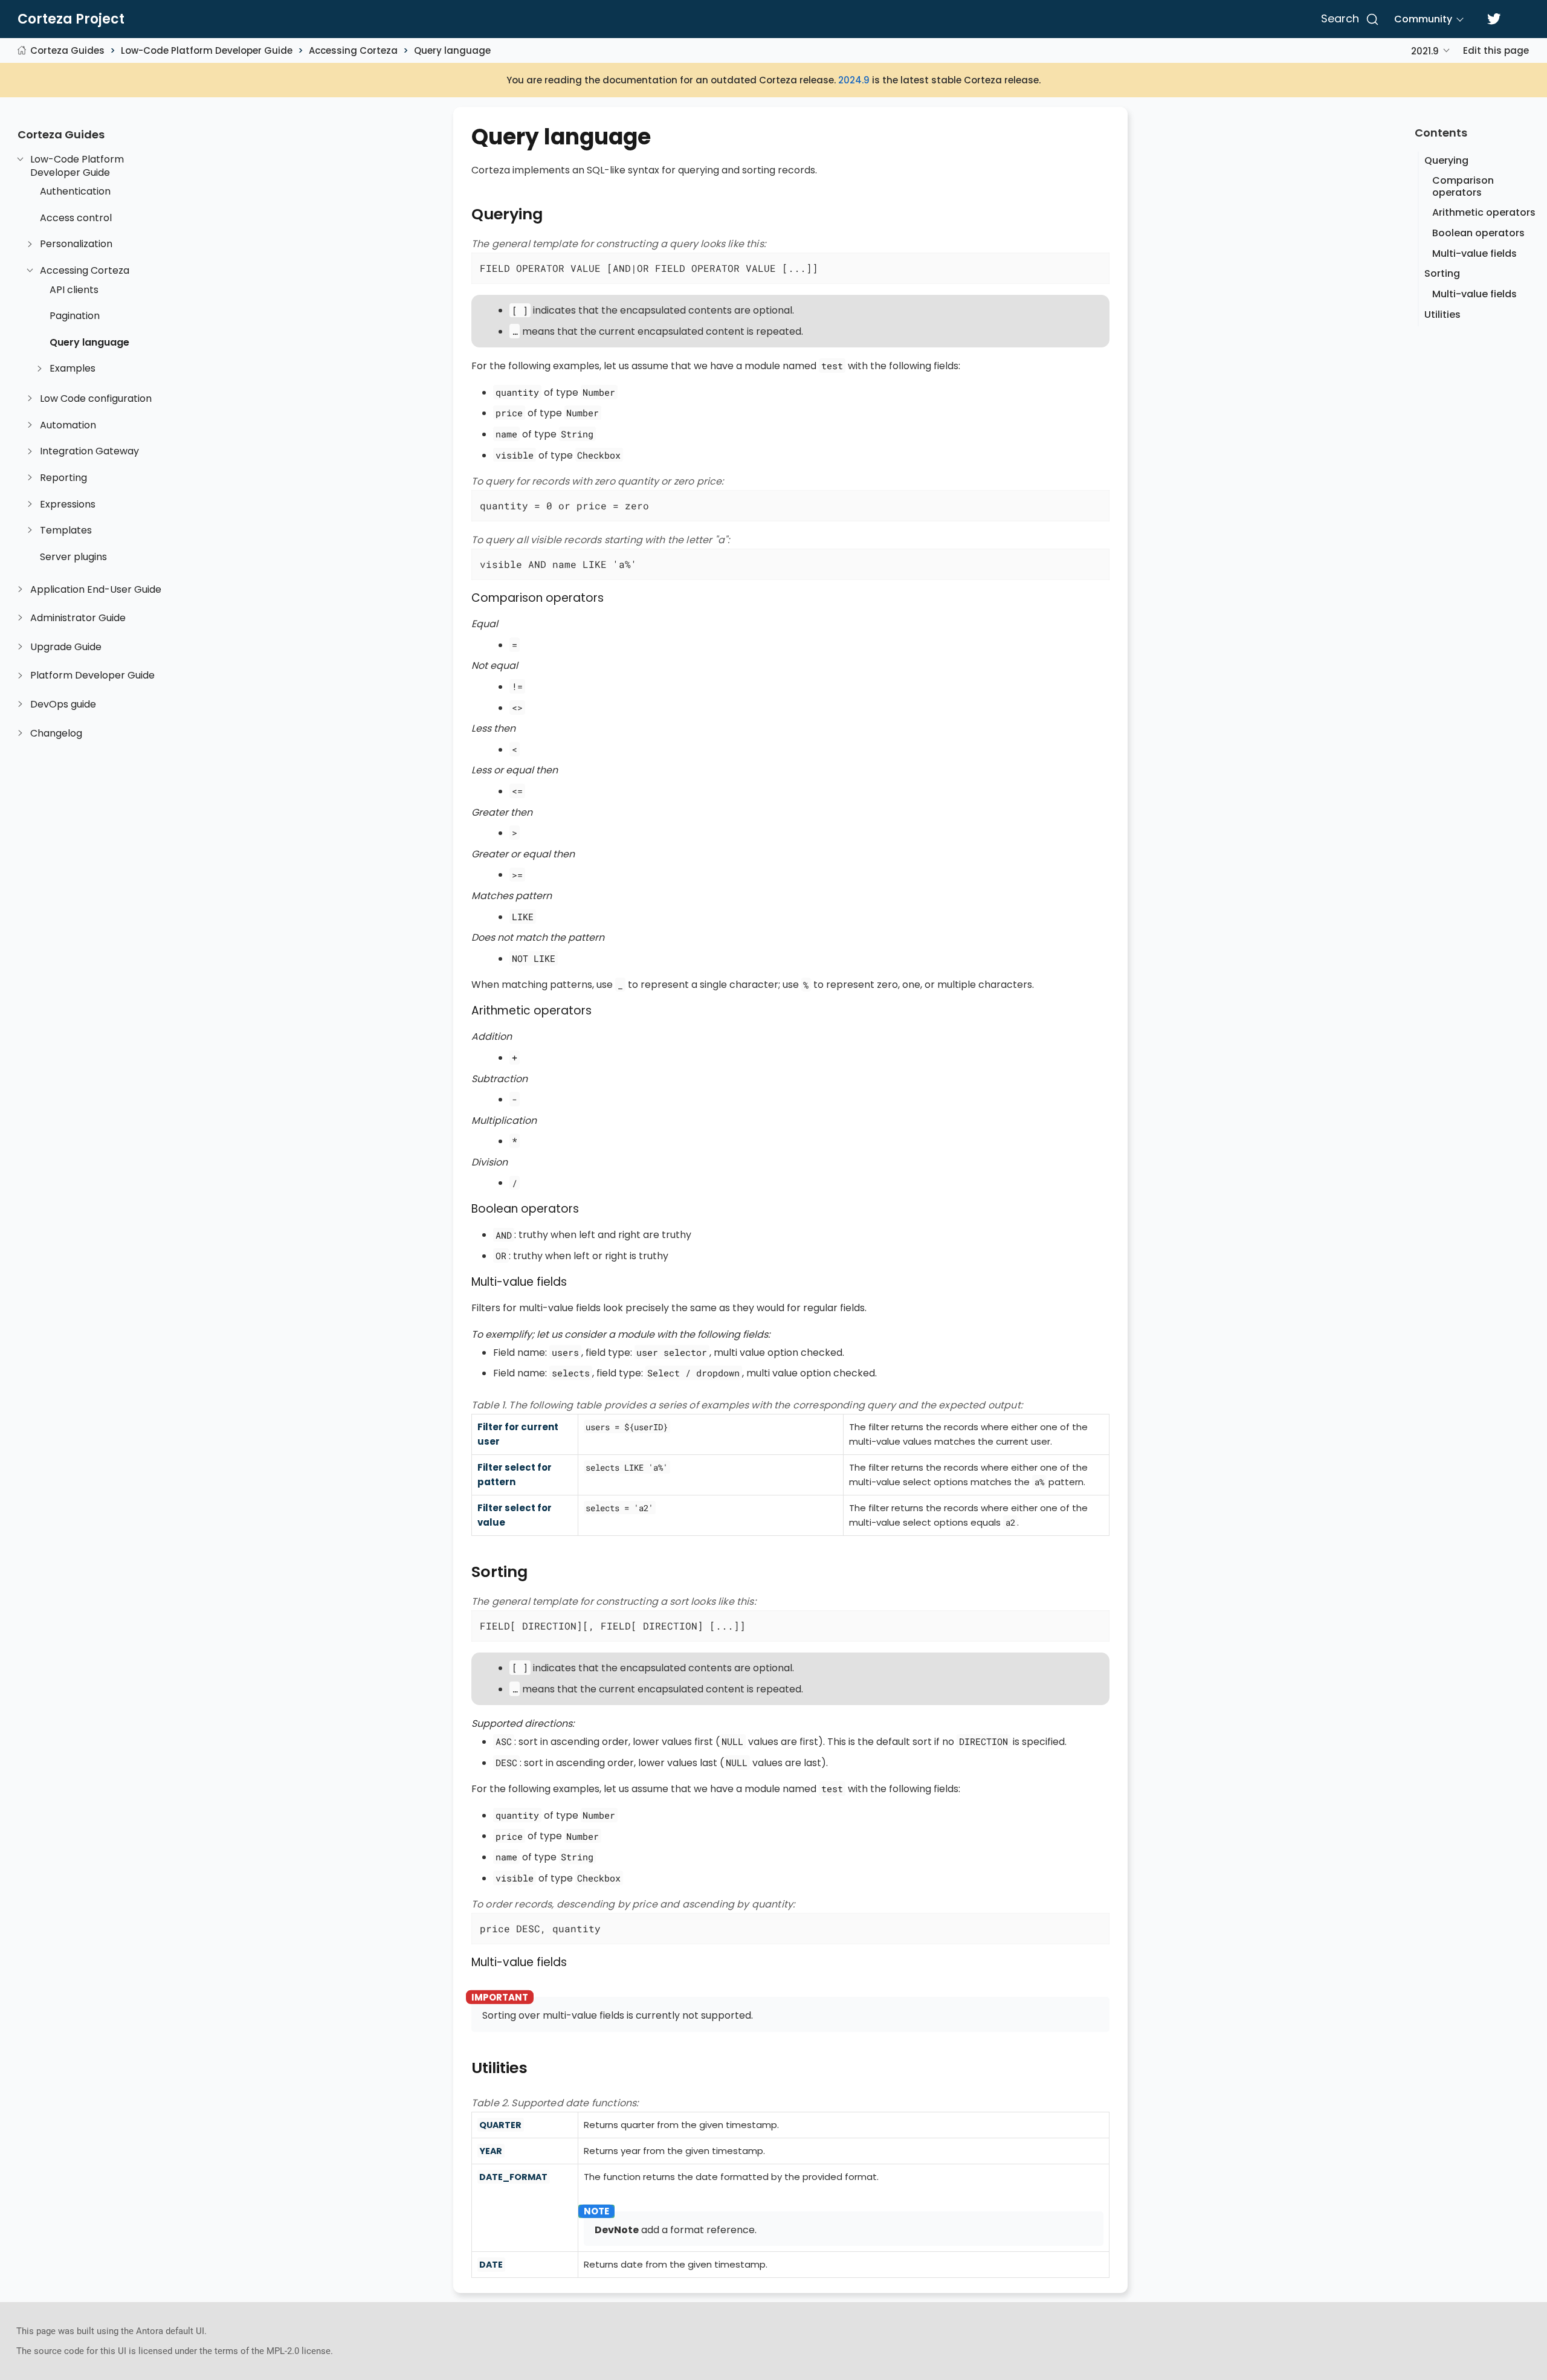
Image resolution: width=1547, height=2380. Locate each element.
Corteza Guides (67, 50)
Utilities (1442, 314)
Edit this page (1496, 50)
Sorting (1442, 273)
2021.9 (1425, 51)
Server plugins (73, 557)
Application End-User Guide (96, 590)
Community (1423, 19)
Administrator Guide (78, 618)
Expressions (68, 505)
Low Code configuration (96, 399)
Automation (68, 425)
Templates (66, 531)
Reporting (63, 478)
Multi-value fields (1474, 253)
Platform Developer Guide (92, 676)
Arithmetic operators (1484, 212)
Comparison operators (1463, 186)
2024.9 (854, 80)
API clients (74, 290)
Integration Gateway (89, 451)
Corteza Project (71, 19)
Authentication (75, 192)
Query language (452, 50)
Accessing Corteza (353, 50)
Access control (76, 218)
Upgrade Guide (66, 647)
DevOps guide (63, 705)
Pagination (75, 316)
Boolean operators (1478, 233)
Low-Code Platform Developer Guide (207, 50)
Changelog (56, 734)
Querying (1446, 160)
